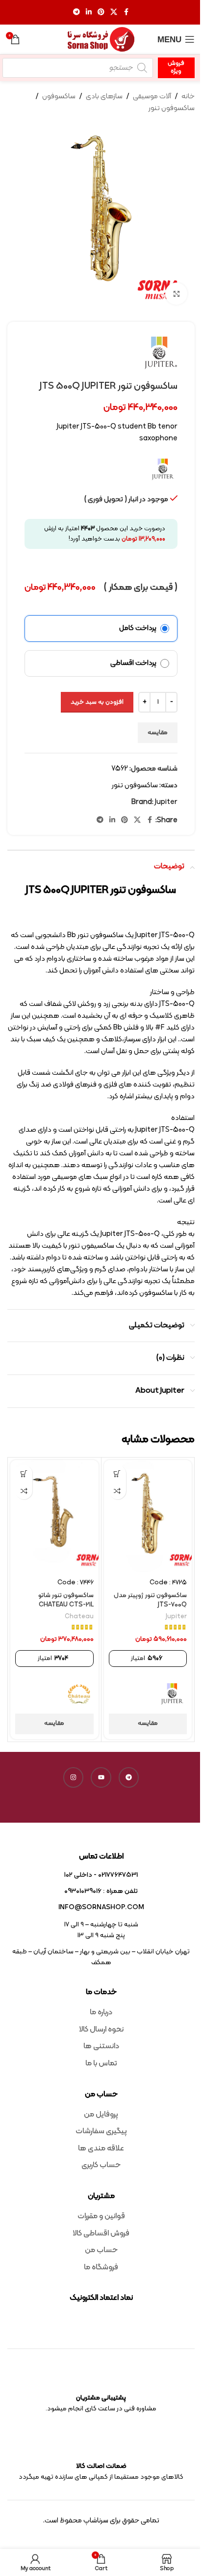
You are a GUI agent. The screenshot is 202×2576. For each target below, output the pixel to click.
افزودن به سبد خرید (97, 702)
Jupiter (166, 802)
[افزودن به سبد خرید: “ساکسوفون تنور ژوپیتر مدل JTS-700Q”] (117, 1474)
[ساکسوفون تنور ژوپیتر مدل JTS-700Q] (148, 1517)
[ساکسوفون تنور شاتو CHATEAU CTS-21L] (54, 1517)
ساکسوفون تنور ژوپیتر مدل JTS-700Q (150, 1600)
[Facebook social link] (126, 13)
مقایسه (158, 733)
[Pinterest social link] (101, 13)
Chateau (79, 1617)
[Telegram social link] (76, 13)
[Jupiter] (172, 1694)
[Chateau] (79, 1694)
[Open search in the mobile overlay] (78, 68)
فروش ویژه (176, 67)
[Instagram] (74, 1777)
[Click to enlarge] (176, 294)
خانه (188, 97)
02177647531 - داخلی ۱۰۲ (101, 1875)
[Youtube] (101, 1777)
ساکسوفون (59, 97)
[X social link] (114, 13)
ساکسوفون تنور (172, 108)
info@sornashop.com (101, 1907)
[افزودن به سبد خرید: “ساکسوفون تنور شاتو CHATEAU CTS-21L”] (24, 1474)
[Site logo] (101, 40)
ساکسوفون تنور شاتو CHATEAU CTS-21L (66, 1600)
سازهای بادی (104, 97)
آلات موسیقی (152, 97)
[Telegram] (129, 1777)
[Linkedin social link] (89, 13)
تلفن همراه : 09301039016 (101, 1891)
